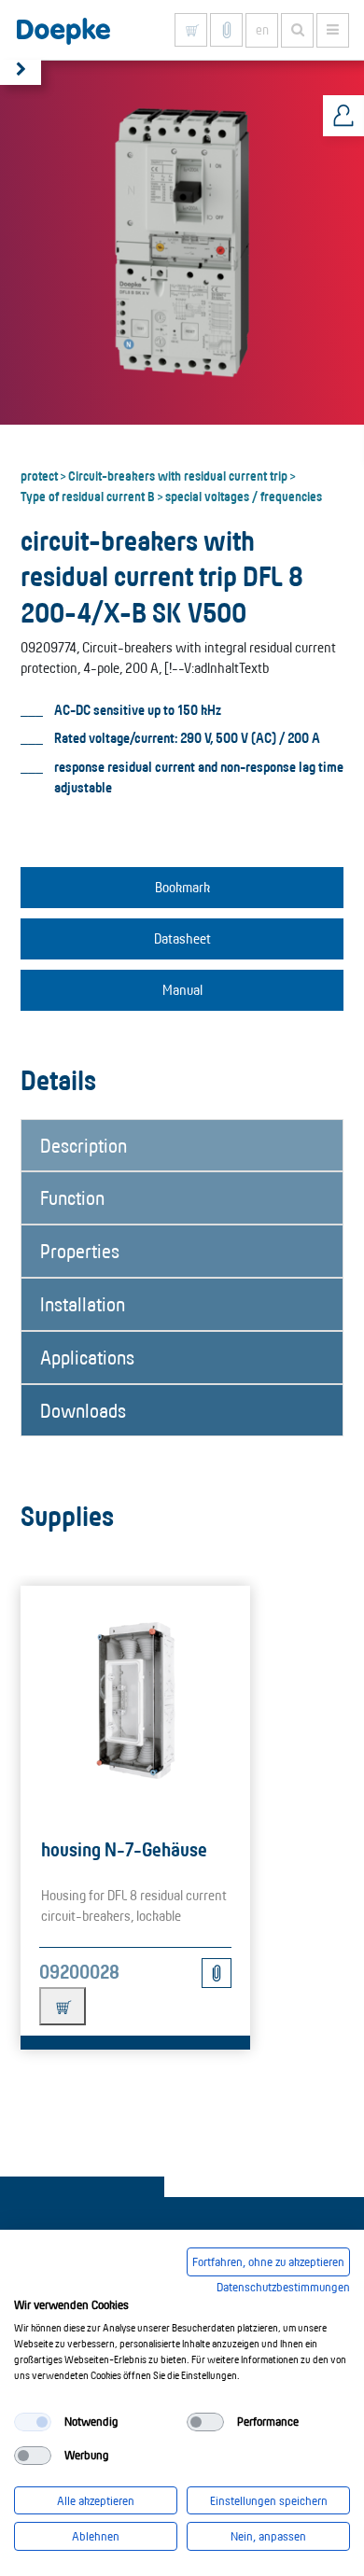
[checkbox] (33, 2422)
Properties (80, 1251)
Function (72, 1197)
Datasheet (182, 938)
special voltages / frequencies (244, 496)
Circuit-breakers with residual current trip (178, 475)
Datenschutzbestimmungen (283, 2287)
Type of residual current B (88, 496)
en (262, 30)
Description (84, 1145)
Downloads (83, 1410)
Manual (182, 990)
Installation (83, 1304)
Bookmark (182, 887)
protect (39, 475)
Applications (87, 1357)
